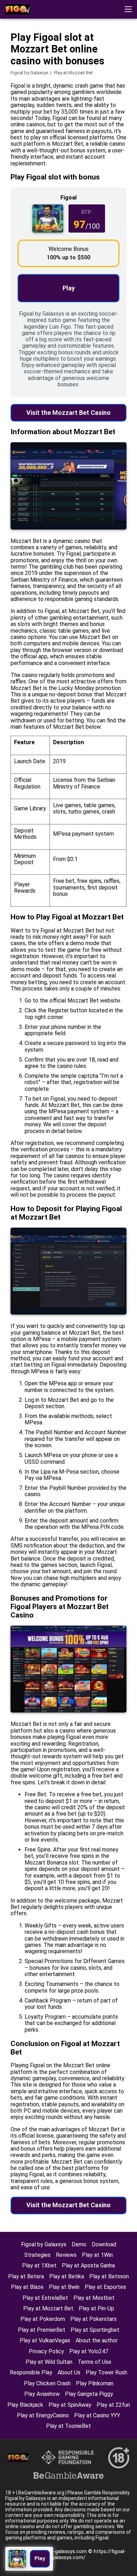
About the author (97, 2340)
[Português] (31, 54)
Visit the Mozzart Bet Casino (68, 413)
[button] (128, 9)
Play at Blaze (27, 2287)
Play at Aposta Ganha (88, 2265)
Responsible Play (31, 2372)
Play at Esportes (105, 2287)
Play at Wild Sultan (49, 2362)
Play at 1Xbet (39, 2265)
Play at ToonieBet (68, 2426)
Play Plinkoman (95, 2383)
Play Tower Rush (106, 2372)
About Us (69, 2372)
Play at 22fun (113, 2405)
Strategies (37, 2255)
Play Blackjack (25, 2405)
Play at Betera (26, 2276)
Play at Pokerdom (43, 2319)
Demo (79, 2244)
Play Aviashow (42, 2394)
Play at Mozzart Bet (48, 2308)
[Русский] (49, 54)
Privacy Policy (46, 2351)
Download (104, 2244)
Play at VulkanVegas (45, 2340)
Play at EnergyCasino (43, 2415)
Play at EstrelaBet (45, 2298)
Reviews (66, 2255)
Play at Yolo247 (89, 2351)
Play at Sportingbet (95, 2330)
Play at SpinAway (70, 2405)
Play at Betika (67, 2276)
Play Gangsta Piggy (89, 2394)
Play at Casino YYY (97, 2415)
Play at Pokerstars (93, 2319)
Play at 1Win (97, 2255)
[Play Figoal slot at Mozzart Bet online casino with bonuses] (18, 9)
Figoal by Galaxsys (30, 73)
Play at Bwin (64, 2287)
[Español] (67, 54)
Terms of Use (94, 2362)
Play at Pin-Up (96, 2308)
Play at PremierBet (42, 2330)
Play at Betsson (109, 2276)
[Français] (12, 54)
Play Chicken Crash (47, 2383)
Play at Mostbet (94, 2298)
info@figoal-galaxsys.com (57, 2551)
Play (69, 288)
